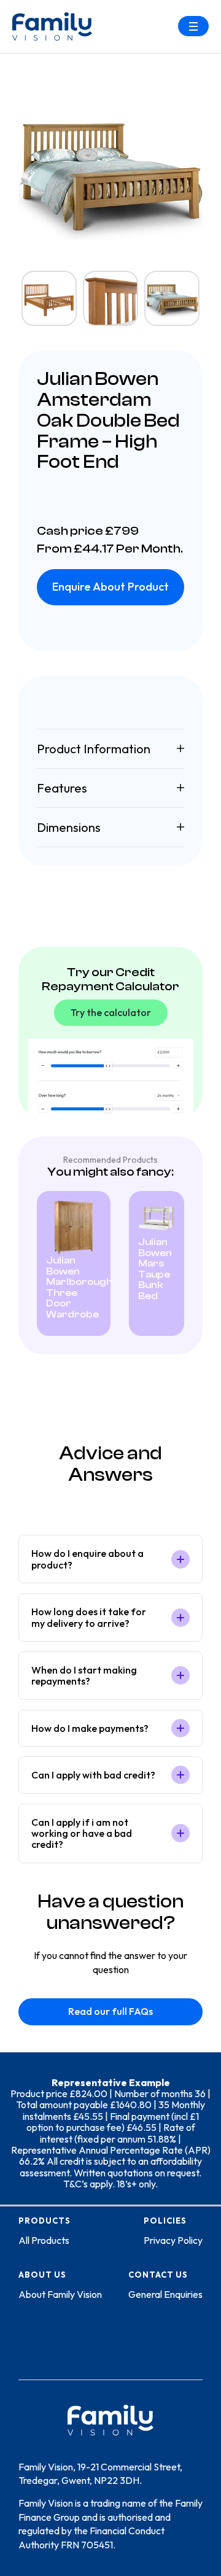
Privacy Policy (173, 2240)
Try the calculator (111, 1012)
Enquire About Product (110, 587)
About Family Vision (60, 2294)
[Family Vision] (52, 26)
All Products (44, 2240)
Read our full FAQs (110, 2011)
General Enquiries (165, 2294)
